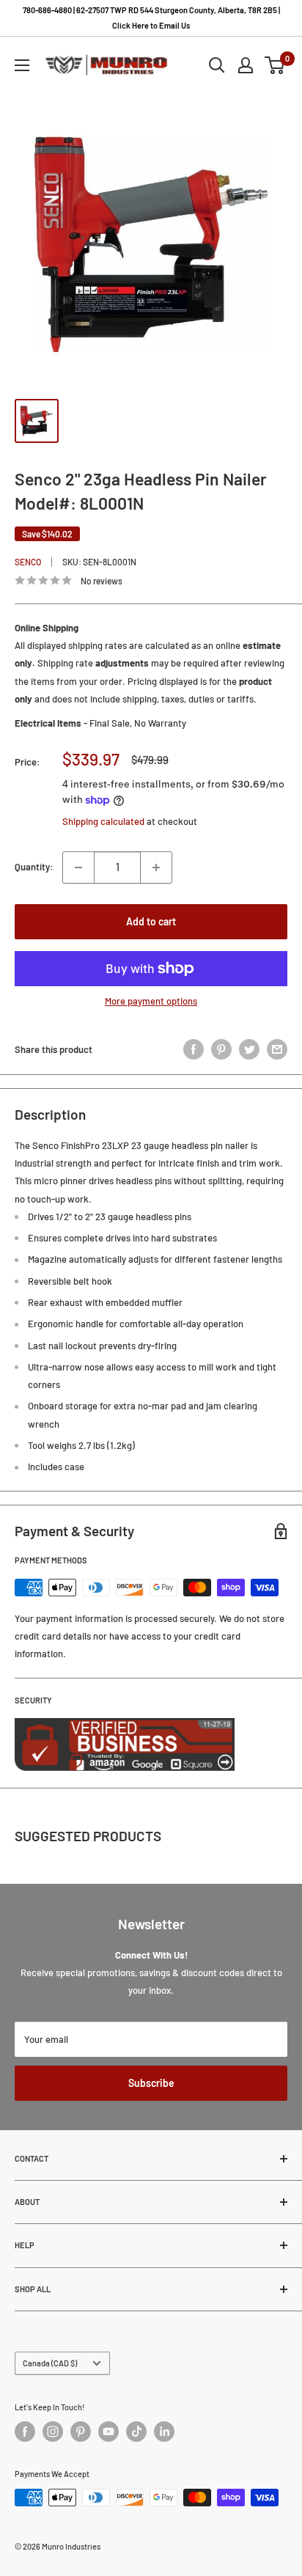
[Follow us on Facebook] (25, 2432)
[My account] (246, 65)
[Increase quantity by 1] (156, 867)
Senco (28, 562)
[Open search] (217, 65)
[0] (275, 65)
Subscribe (151, 2083)
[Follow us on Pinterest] (81, 2432)
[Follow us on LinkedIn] (164, 2432)
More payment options (151, 1001)
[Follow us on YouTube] (108, 2432)
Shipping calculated (103, 821)
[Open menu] (22, 65)
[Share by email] (277, 1049)
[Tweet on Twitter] (249, 1049)
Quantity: (34, 867)
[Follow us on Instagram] (53, 2432)
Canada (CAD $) (50, 2363)
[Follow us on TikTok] (136, 2432)
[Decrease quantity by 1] (78, 867)
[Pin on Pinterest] (221, 1049)
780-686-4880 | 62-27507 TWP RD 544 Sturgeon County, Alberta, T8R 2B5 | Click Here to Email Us (151, 18)
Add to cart (151, 921)
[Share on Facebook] (194, 1049)
